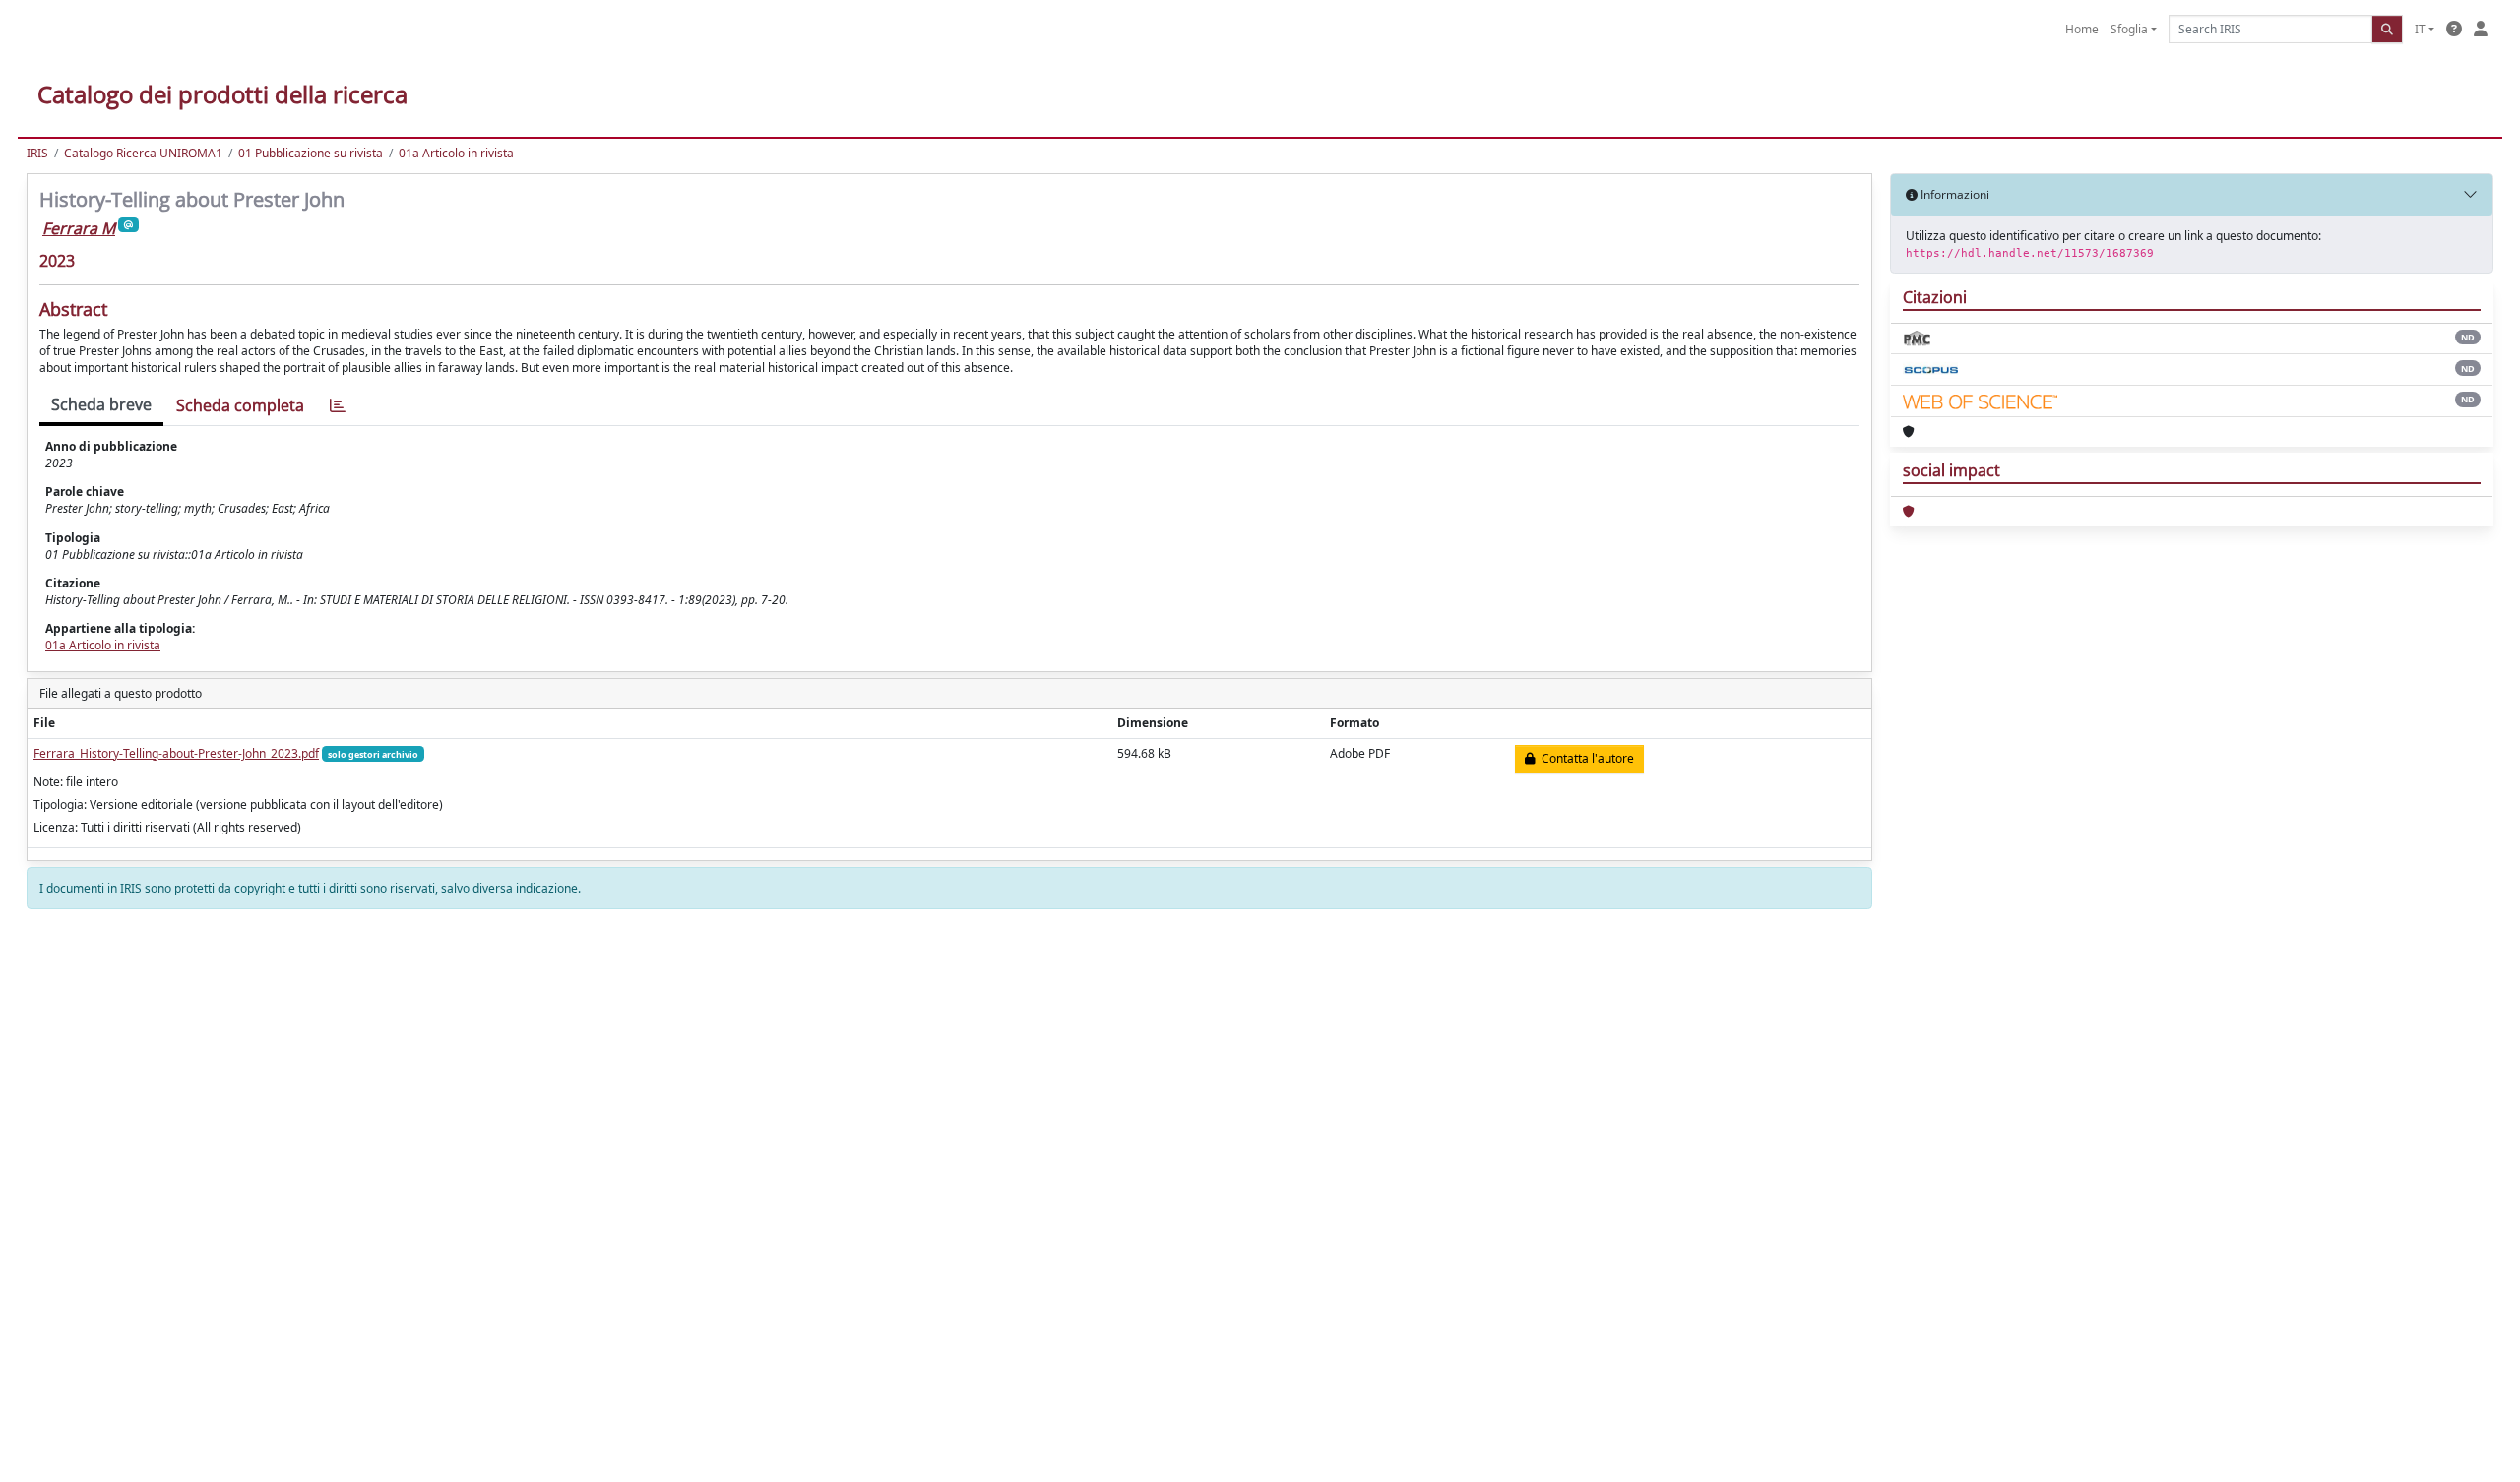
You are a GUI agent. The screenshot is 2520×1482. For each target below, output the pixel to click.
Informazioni (1953, 194)
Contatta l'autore (1585, 758)
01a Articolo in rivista (456, 153)
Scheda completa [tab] (240, 405)
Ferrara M (79, 228)
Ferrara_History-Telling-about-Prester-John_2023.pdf (176, 753)
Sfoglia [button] (2129, 29)
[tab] (338, 406)
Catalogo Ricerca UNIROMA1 (143, 153)
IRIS (37, 153)
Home (2082, 29)
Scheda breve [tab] (101, 404)
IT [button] (2420, 29)
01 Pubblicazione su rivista (311, 153)
